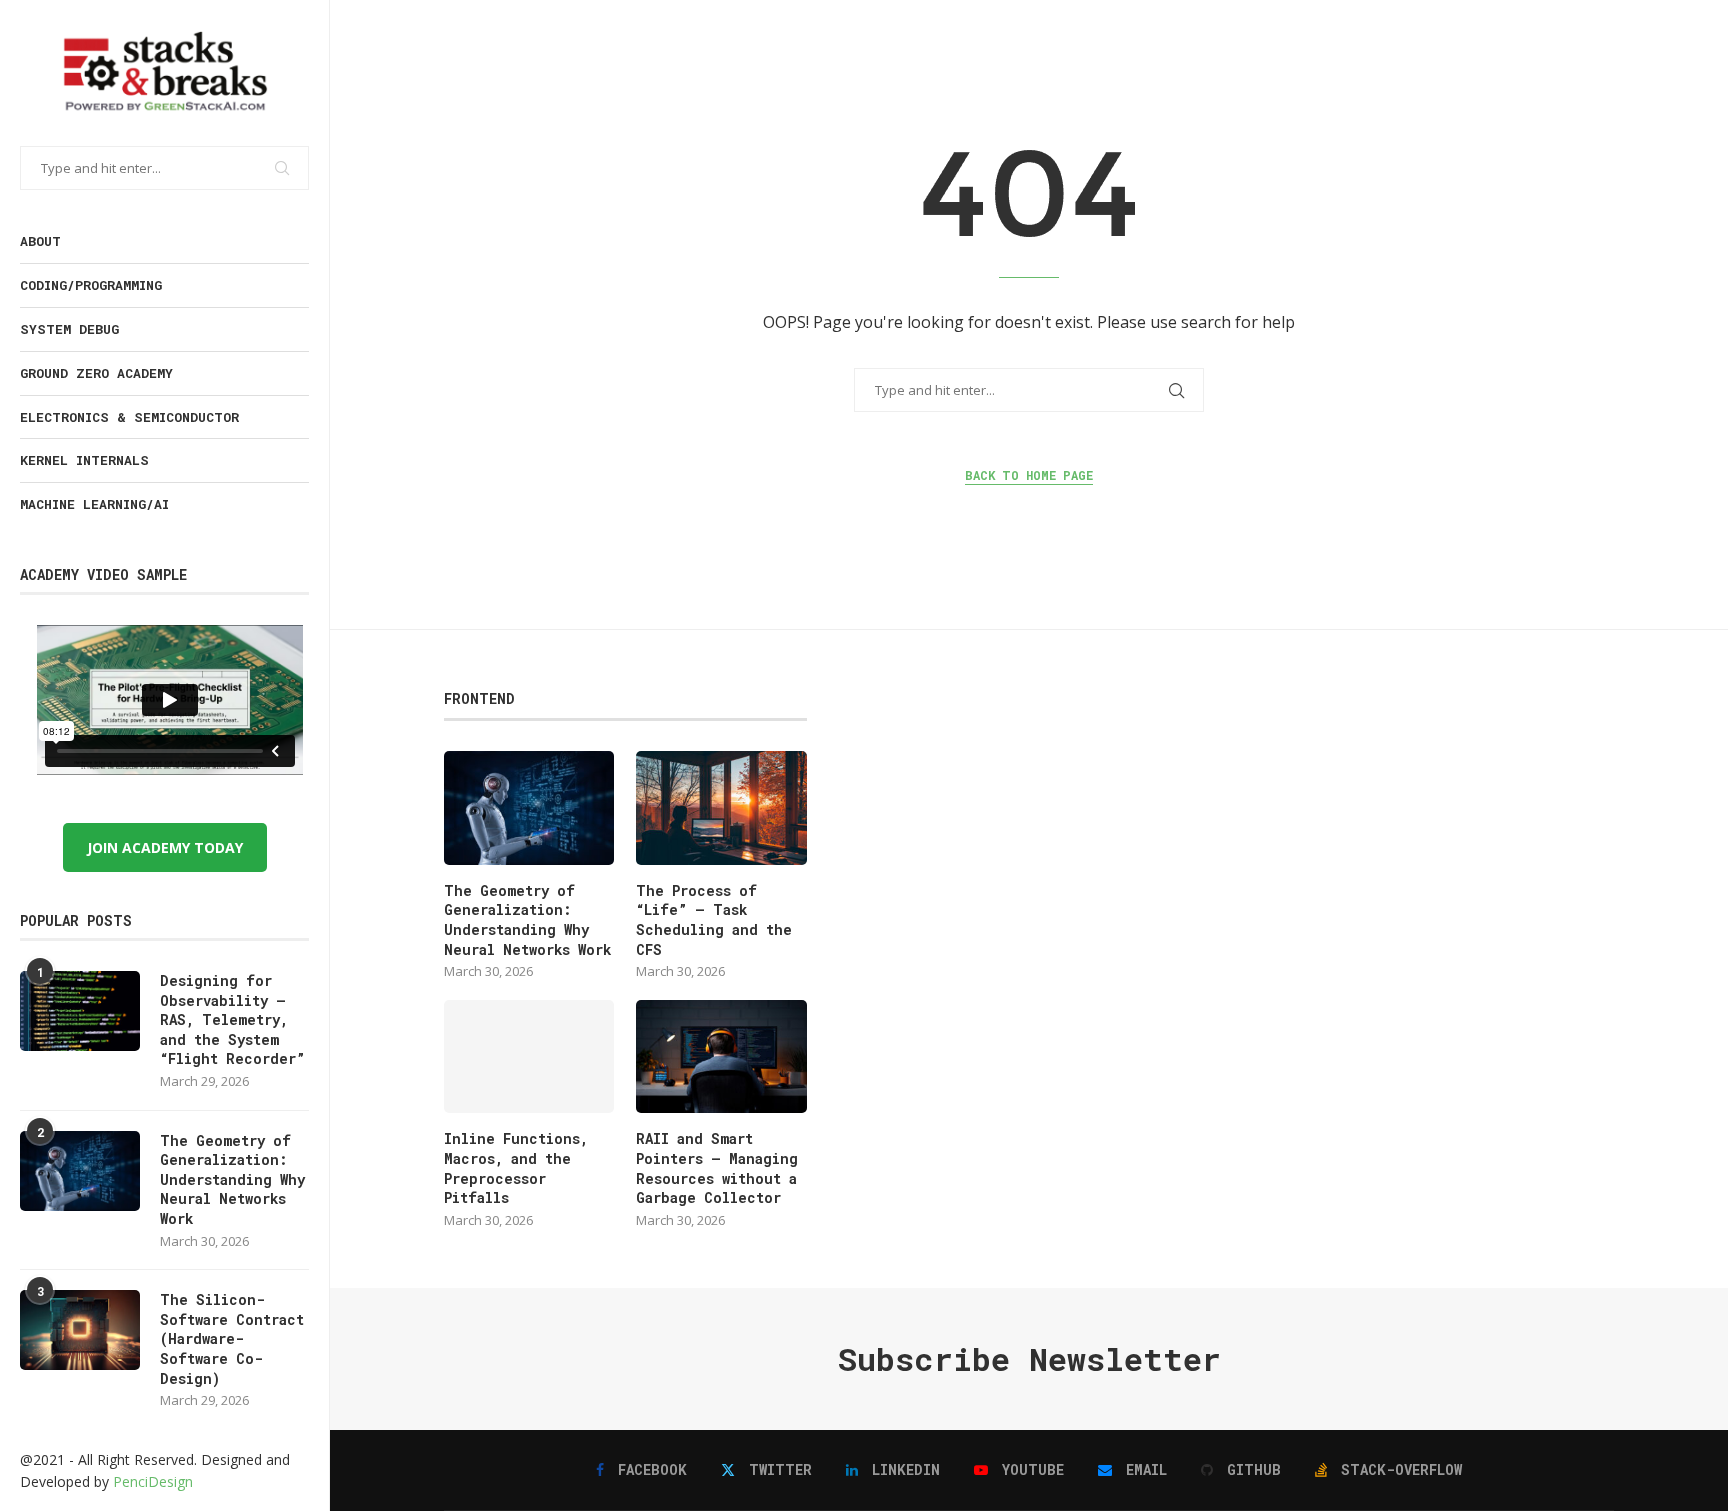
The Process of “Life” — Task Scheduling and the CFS (714, 920)
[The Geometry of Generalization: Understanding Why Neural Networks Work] (80, 1171)
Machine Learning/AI (94, 504)
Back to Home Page (1029, 475)
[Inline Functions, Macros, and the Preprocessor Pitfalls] (529, 1057)
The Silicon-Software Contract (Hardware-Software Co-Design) (232, 1338)
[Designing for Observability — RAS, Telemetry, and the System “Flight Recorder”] (80, 1011)
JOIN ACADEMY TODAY (165, 847)
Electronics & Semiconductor (129, 417)
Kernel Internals (84, 460)
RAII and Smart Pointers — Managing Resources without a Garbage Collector (717, 1168)
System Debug (69, 329)
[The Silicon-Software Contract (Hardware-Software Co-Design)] (80, 1330)
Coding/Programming (91, 285)
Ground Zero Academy (96, 373)
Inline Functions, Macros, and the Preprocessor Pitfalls (516, 1168)
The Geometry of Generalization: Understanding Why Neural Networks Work (232, 1179)
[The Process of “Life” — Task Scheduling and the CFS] (721, 808)
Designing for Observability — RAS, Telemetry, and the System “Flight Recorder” (232, 1019)
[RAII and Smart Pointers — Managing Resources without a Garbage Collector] (721, 1057)
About (40, 241)
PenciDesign (153, 1481)
